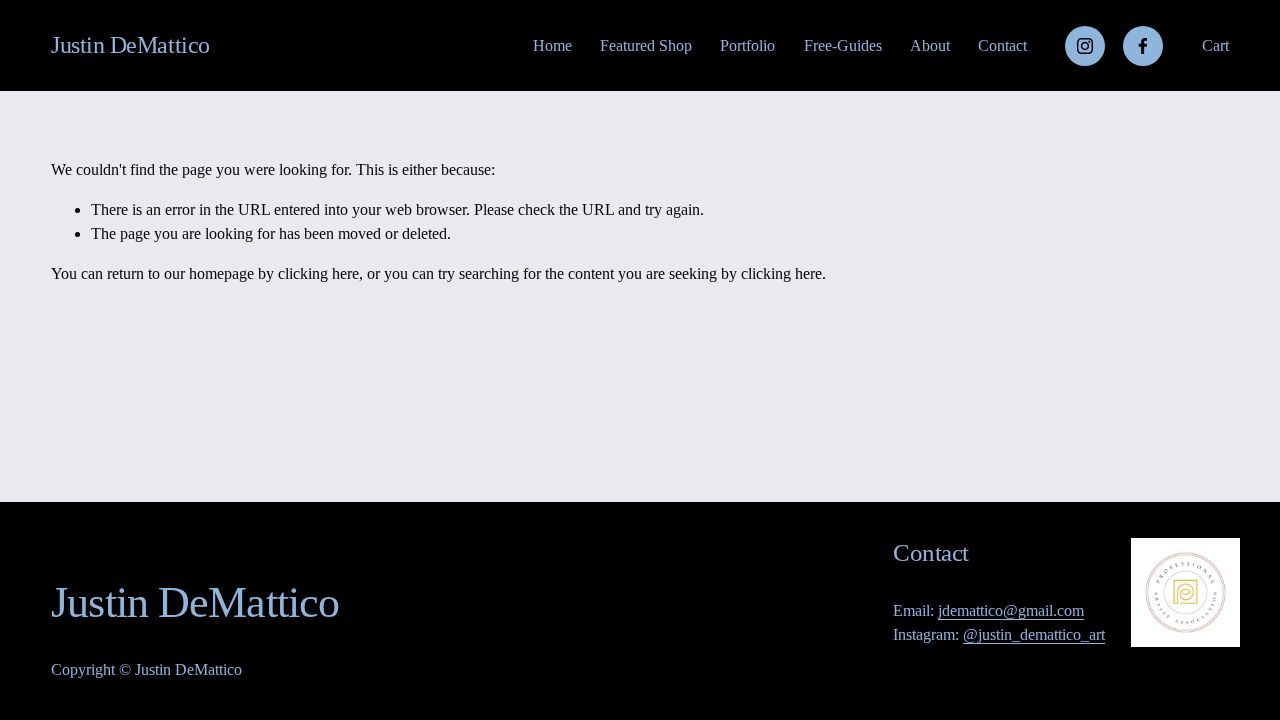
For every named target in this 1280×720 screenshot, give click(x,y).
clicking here (318, 273)
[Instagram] (1085, 46)
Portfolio (747, 45)
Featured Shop (646, 45)
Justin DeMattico (130, 45)
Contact (1002, 45)
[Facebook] (1143, 46)
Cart (1215, 45)
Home (552, 45)
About (930, 45)
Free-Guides (843, 45)
